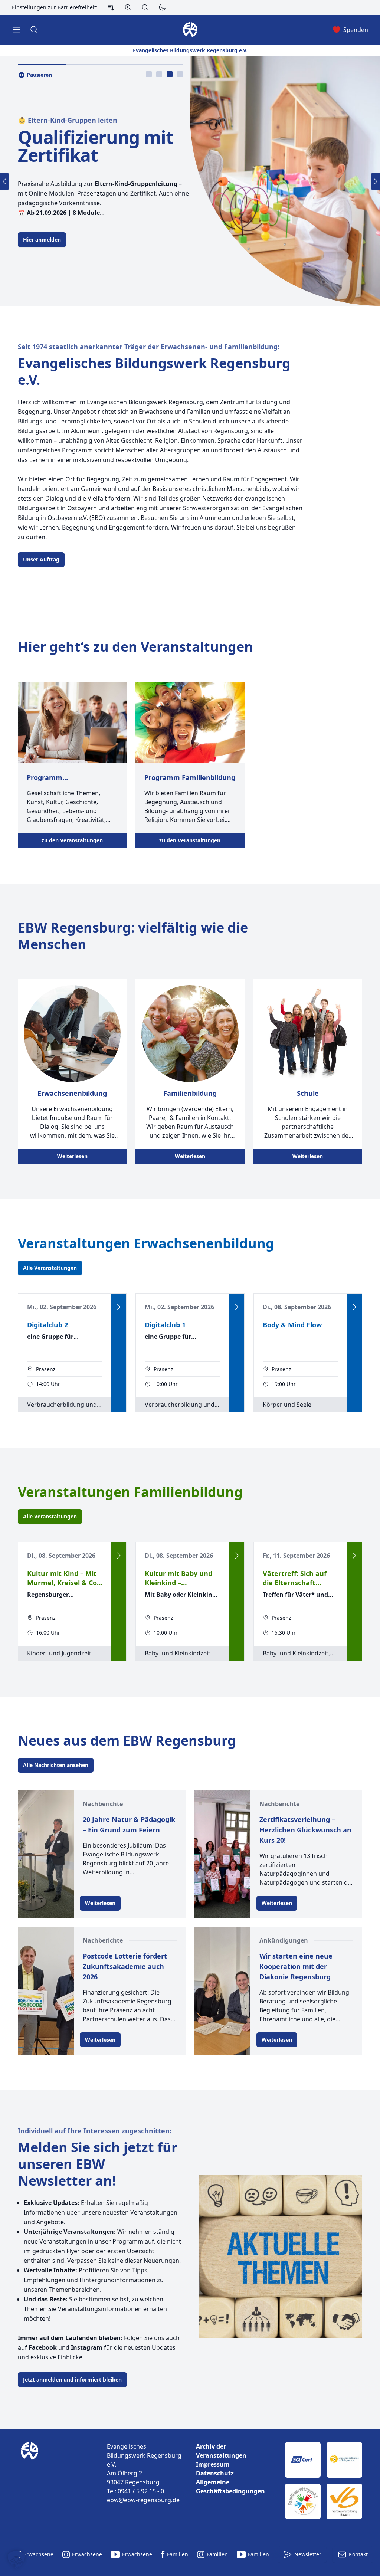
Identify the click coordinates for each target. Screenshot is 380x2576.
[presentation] (149, 74)
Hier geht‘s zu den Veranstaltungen (135, 647)
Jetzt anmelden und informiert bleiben (72, 2380)
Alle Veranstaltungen (50, 1268)
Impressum (213, 2464)
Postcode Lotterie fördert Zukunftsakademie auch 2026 (125, 1966)
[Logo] (56, 2481)
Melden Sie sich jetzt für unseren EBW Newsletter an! (98, 2164)
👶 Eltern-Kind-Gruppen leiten (68, 120)
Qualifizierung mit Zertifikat (95, 146)
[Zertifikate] (324, 2481)
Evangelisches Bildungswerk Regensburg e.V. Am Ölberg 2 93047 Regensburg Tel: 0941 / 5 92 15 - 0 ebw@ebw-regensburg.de (144, 2473)
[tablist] (164, 74)
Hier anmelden (42, 240)
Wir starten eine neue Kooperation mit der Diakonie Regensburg (296, 1966)
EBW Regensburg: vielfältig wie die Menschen (133, 936)
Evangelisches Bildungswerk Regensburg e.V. (154, 371)
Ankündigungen (284, 1940)
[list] (235, 2469)
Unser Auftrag (41, 559)
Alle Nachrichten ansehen (56, 1765)
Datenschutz (215, 2473)
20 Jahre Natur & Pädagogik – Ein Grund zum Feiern (129, 1825)
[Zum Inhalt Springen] (111, 7)
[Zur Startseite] (31, 2481)
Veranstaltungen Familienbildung (130, 1492)
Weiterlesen (72, 1156)
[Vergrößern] (128, 7)
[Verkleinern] (145, 7)
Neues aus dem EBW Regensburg (127, 1741)
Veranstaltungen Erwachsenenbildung (146, 1243)
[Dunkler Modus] (162, 7)
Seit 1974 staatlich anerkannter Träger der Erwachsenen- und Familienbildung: (149, 347)
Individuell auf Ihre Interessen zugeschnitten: (95, 2131)
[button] (16, 2560)
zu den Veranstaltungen (72, 840)
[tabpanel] (190, 181)
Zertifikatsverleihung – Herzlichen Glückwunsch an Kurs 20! (305, 1830)
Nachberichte (103, 1804)
